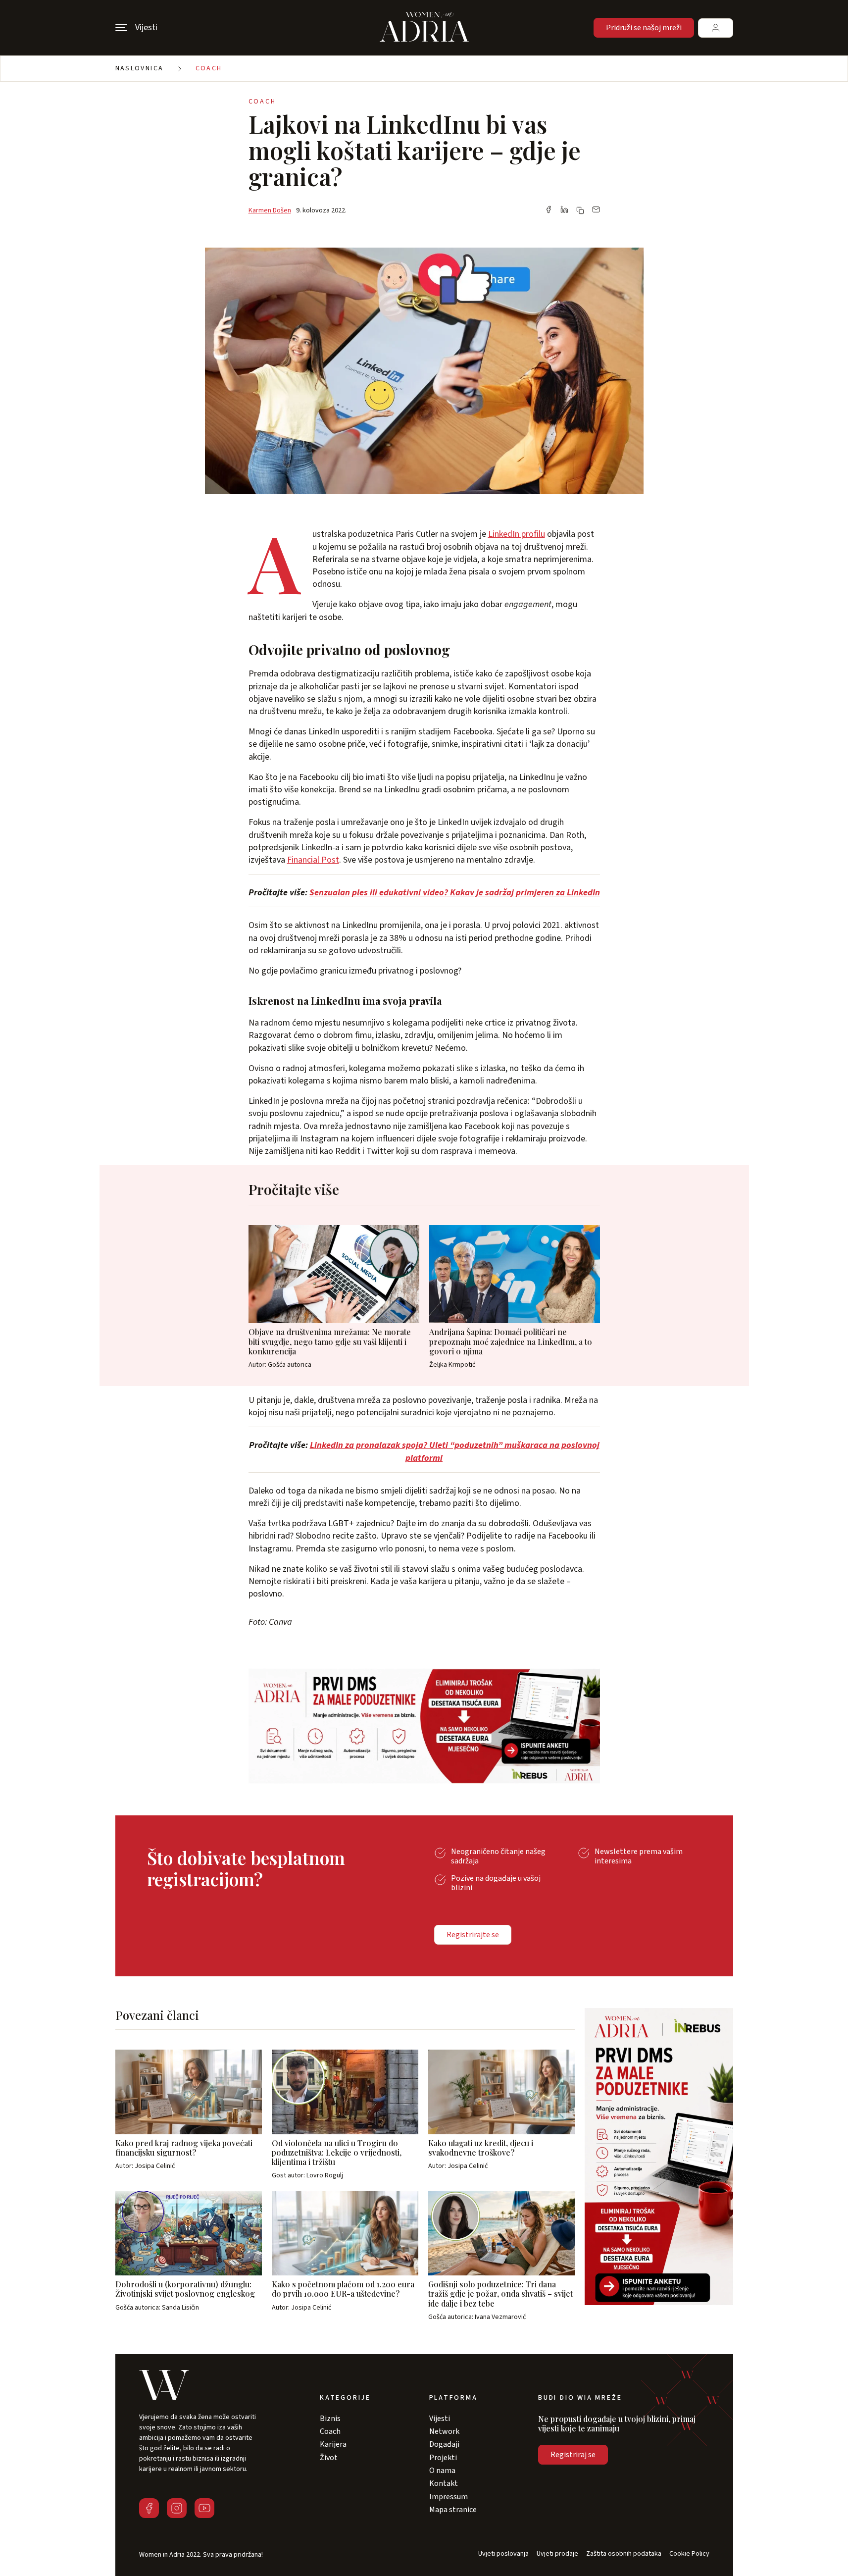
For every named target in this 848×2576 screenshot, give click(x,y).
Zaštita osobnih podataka (624, 2554)
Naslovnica (140, 68)
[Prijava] (716, 28)
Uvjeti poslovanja (503, 2554)
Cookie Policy (689, 2554)
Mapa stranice (453, 2510)
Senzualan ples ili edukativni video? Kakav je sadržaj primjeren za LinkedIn (455, 893)
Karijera (333, 2444)
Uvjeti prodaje (557, 2554)
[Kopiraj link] (580, 210)
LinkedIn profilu (517, 534)
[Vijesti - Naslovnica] (424, 28)
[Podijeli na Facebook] (549, 210)
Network (444, 2431)
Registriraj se (573, 2455)
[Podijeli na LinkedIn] (564, 210)
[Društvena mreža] (149, 2508)
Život (329, 2458)
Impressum (449, 2497)
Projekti (443, 2458)
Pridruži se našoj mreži (644, 28)
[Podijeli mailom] (596, 210)
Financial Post (313, 860)
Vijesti (440, 2419)
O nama (442, 2471)
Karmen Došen (270, 210)
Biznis (330, 2419)
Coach (209, 68)
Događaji (444, 2444)
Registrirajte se (473, 1935)
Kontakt (444, 2483)
